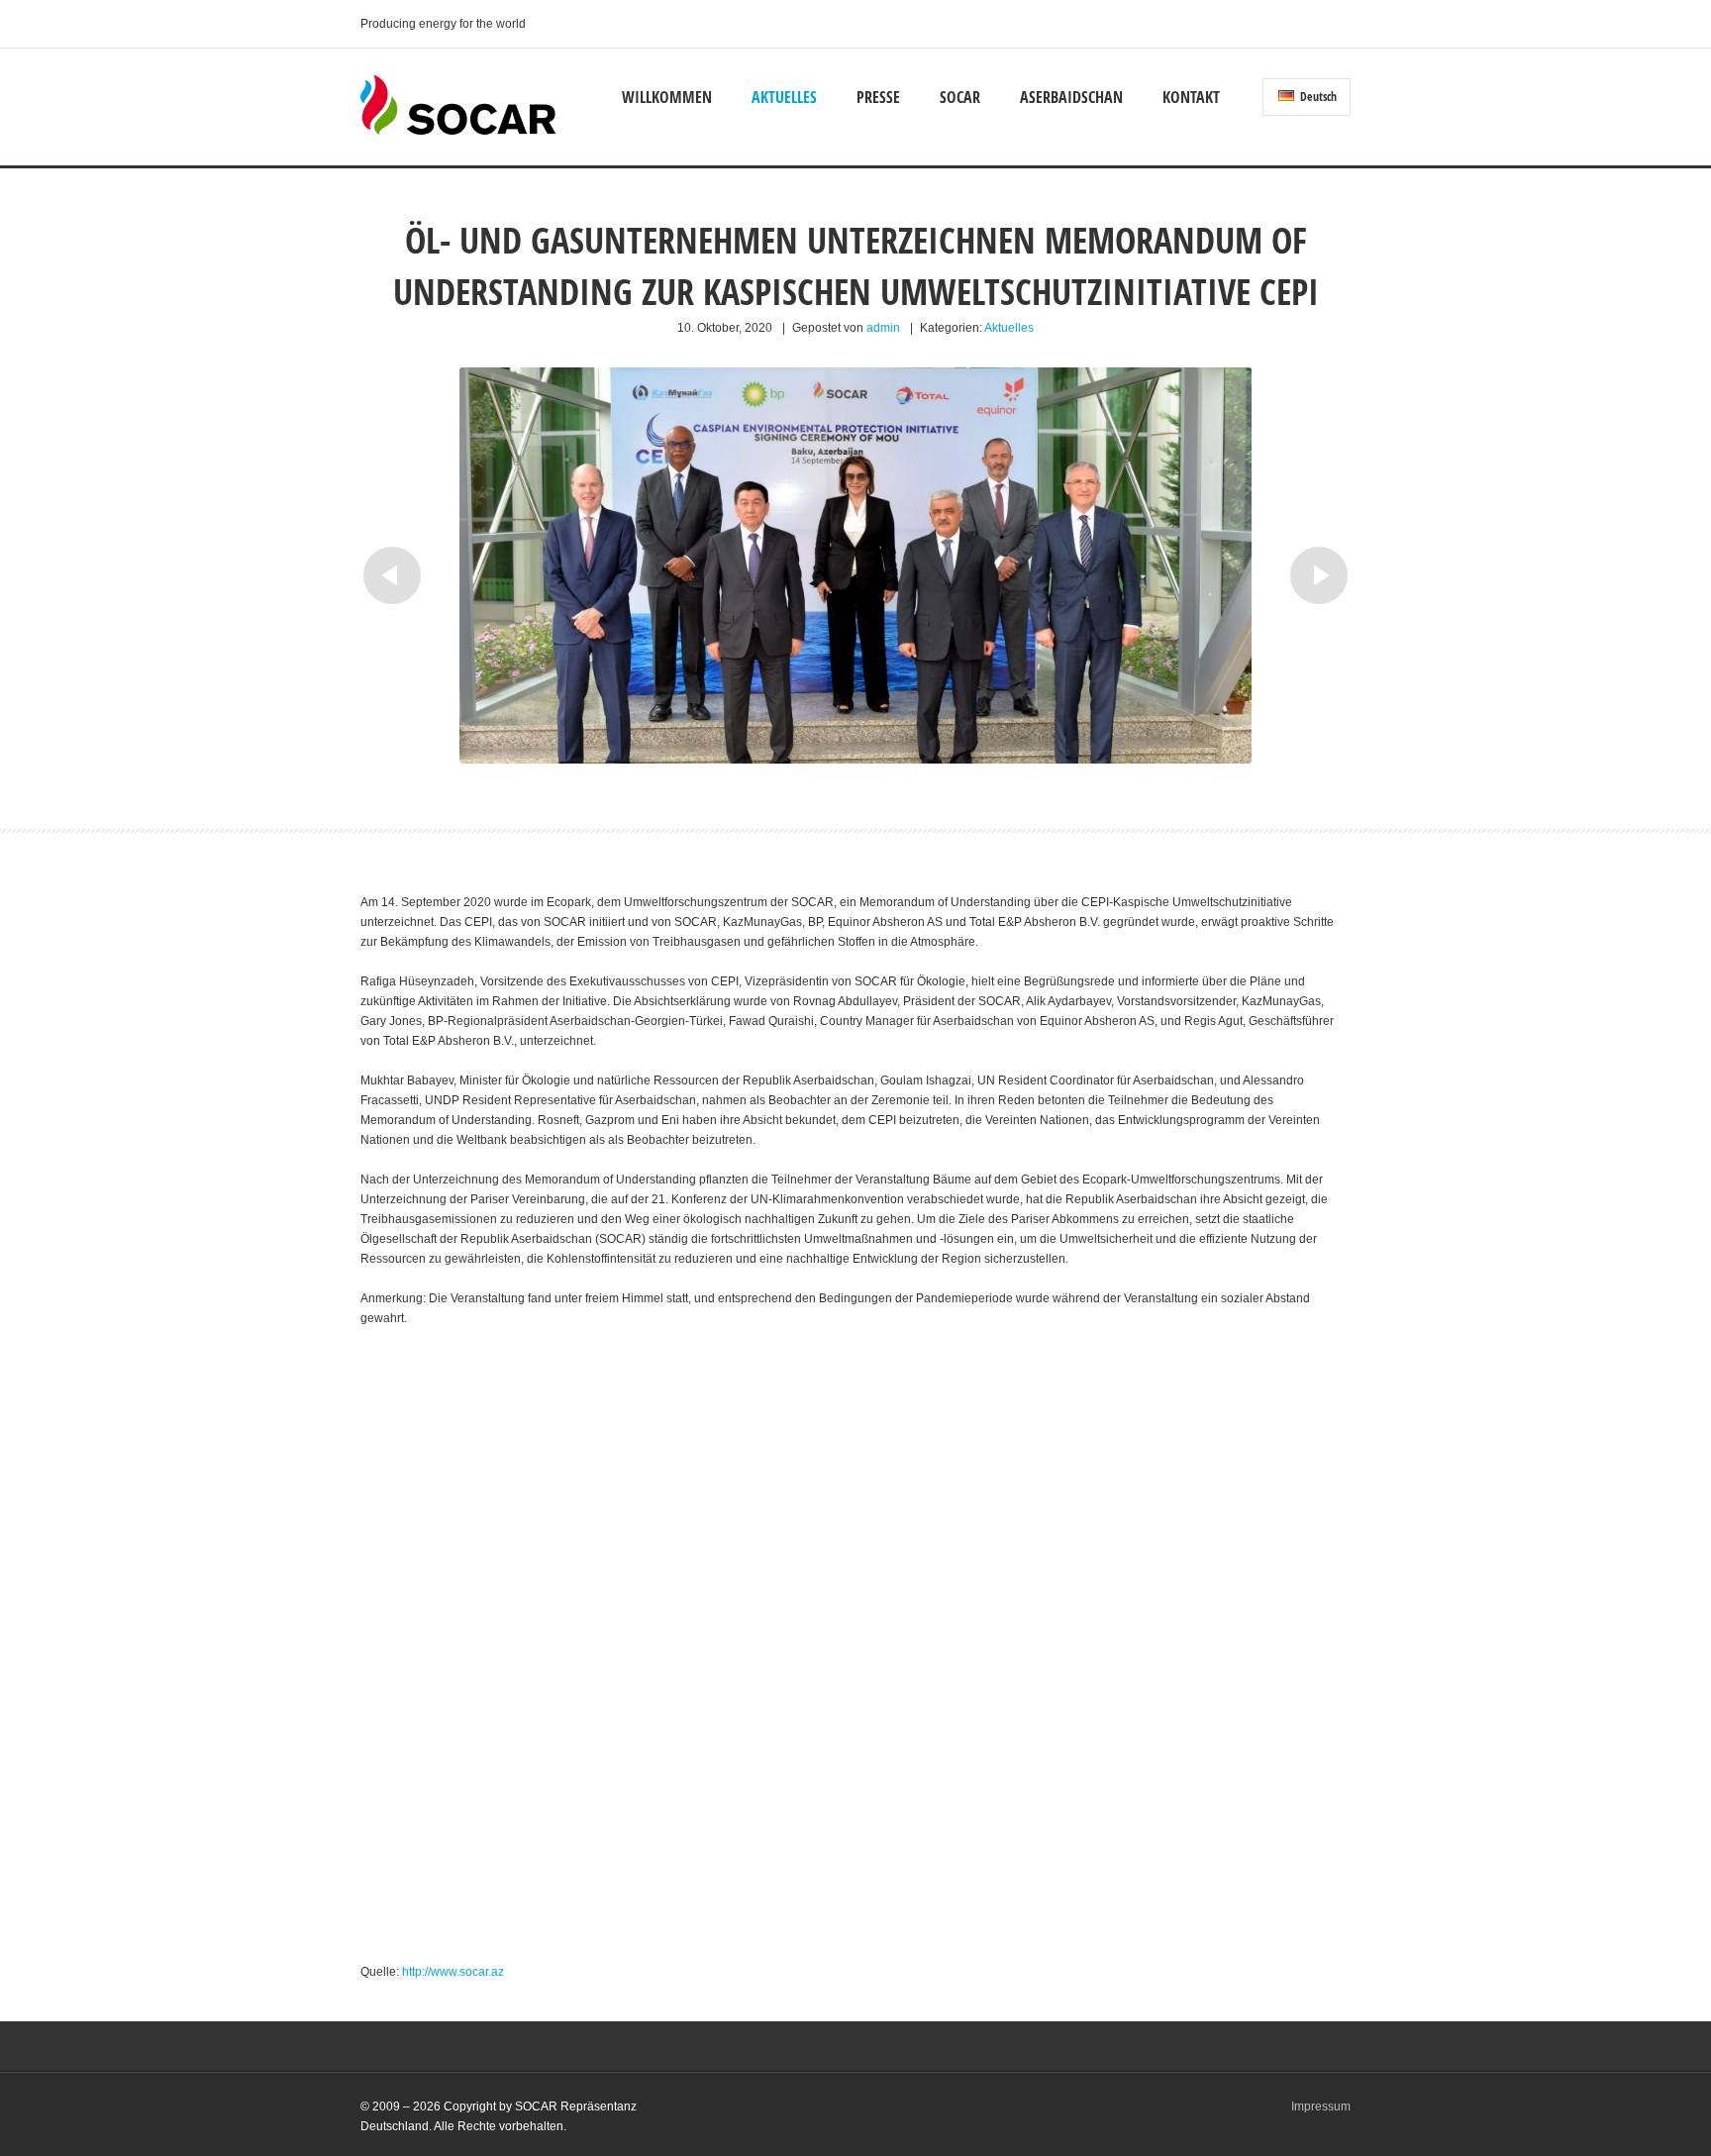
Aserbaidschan (1071, 97)
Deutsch (1317, 97)
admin (883, 328)
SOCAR (960, 97)
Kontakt (1191, 97)
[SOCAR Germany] (458, 131)
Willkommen (667, 97)
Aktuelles (784, 97)
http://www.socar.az (453, 1972)
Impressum (1321, 2106)
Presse (878, 97)
